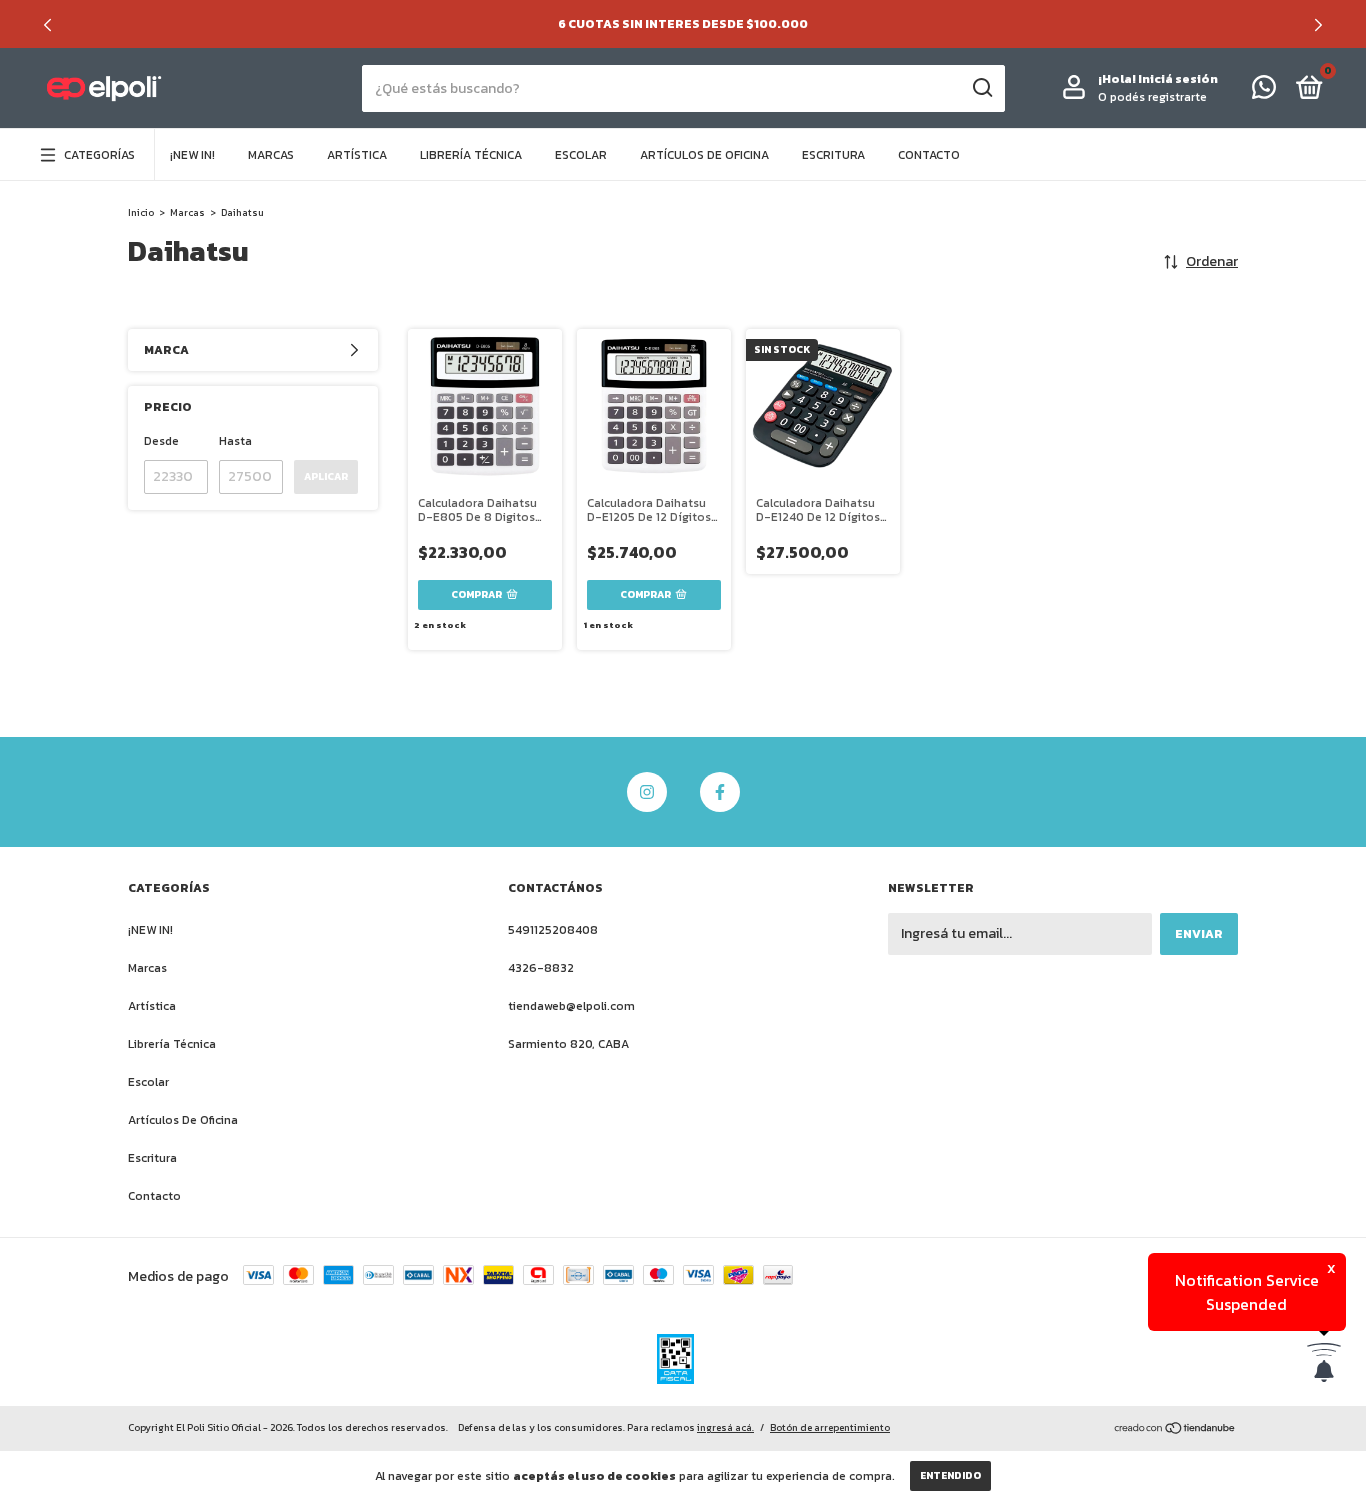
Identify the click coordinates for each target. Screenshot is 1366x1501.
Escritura (833, 155)
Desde (161, 441)
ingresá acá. (725, 1427)
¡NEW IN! (192, 155)
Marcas (271, 155)
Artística (357, 155)
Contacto (929, 155)
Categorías (99, 155)
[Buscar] (981, 88)
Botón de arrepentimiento (830, 1427)
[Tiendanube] (1175, 1429)
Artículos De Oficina (704, 155)
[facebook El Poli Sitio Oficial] (720, 792)
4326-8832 (541, 968)
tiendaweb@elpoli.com (571, 1006)
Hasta (235, 441)
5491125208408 (553, 930)
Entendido (950, 1475)
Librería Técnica (471, 155)
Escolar (581, 155)
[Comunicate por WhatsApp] (1264, 92)
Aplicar (326, 476)
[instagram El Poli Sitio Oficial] (647, 792)
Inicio (141, 212)
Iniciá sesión (1178, 79)
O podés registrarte (1152, 97)
